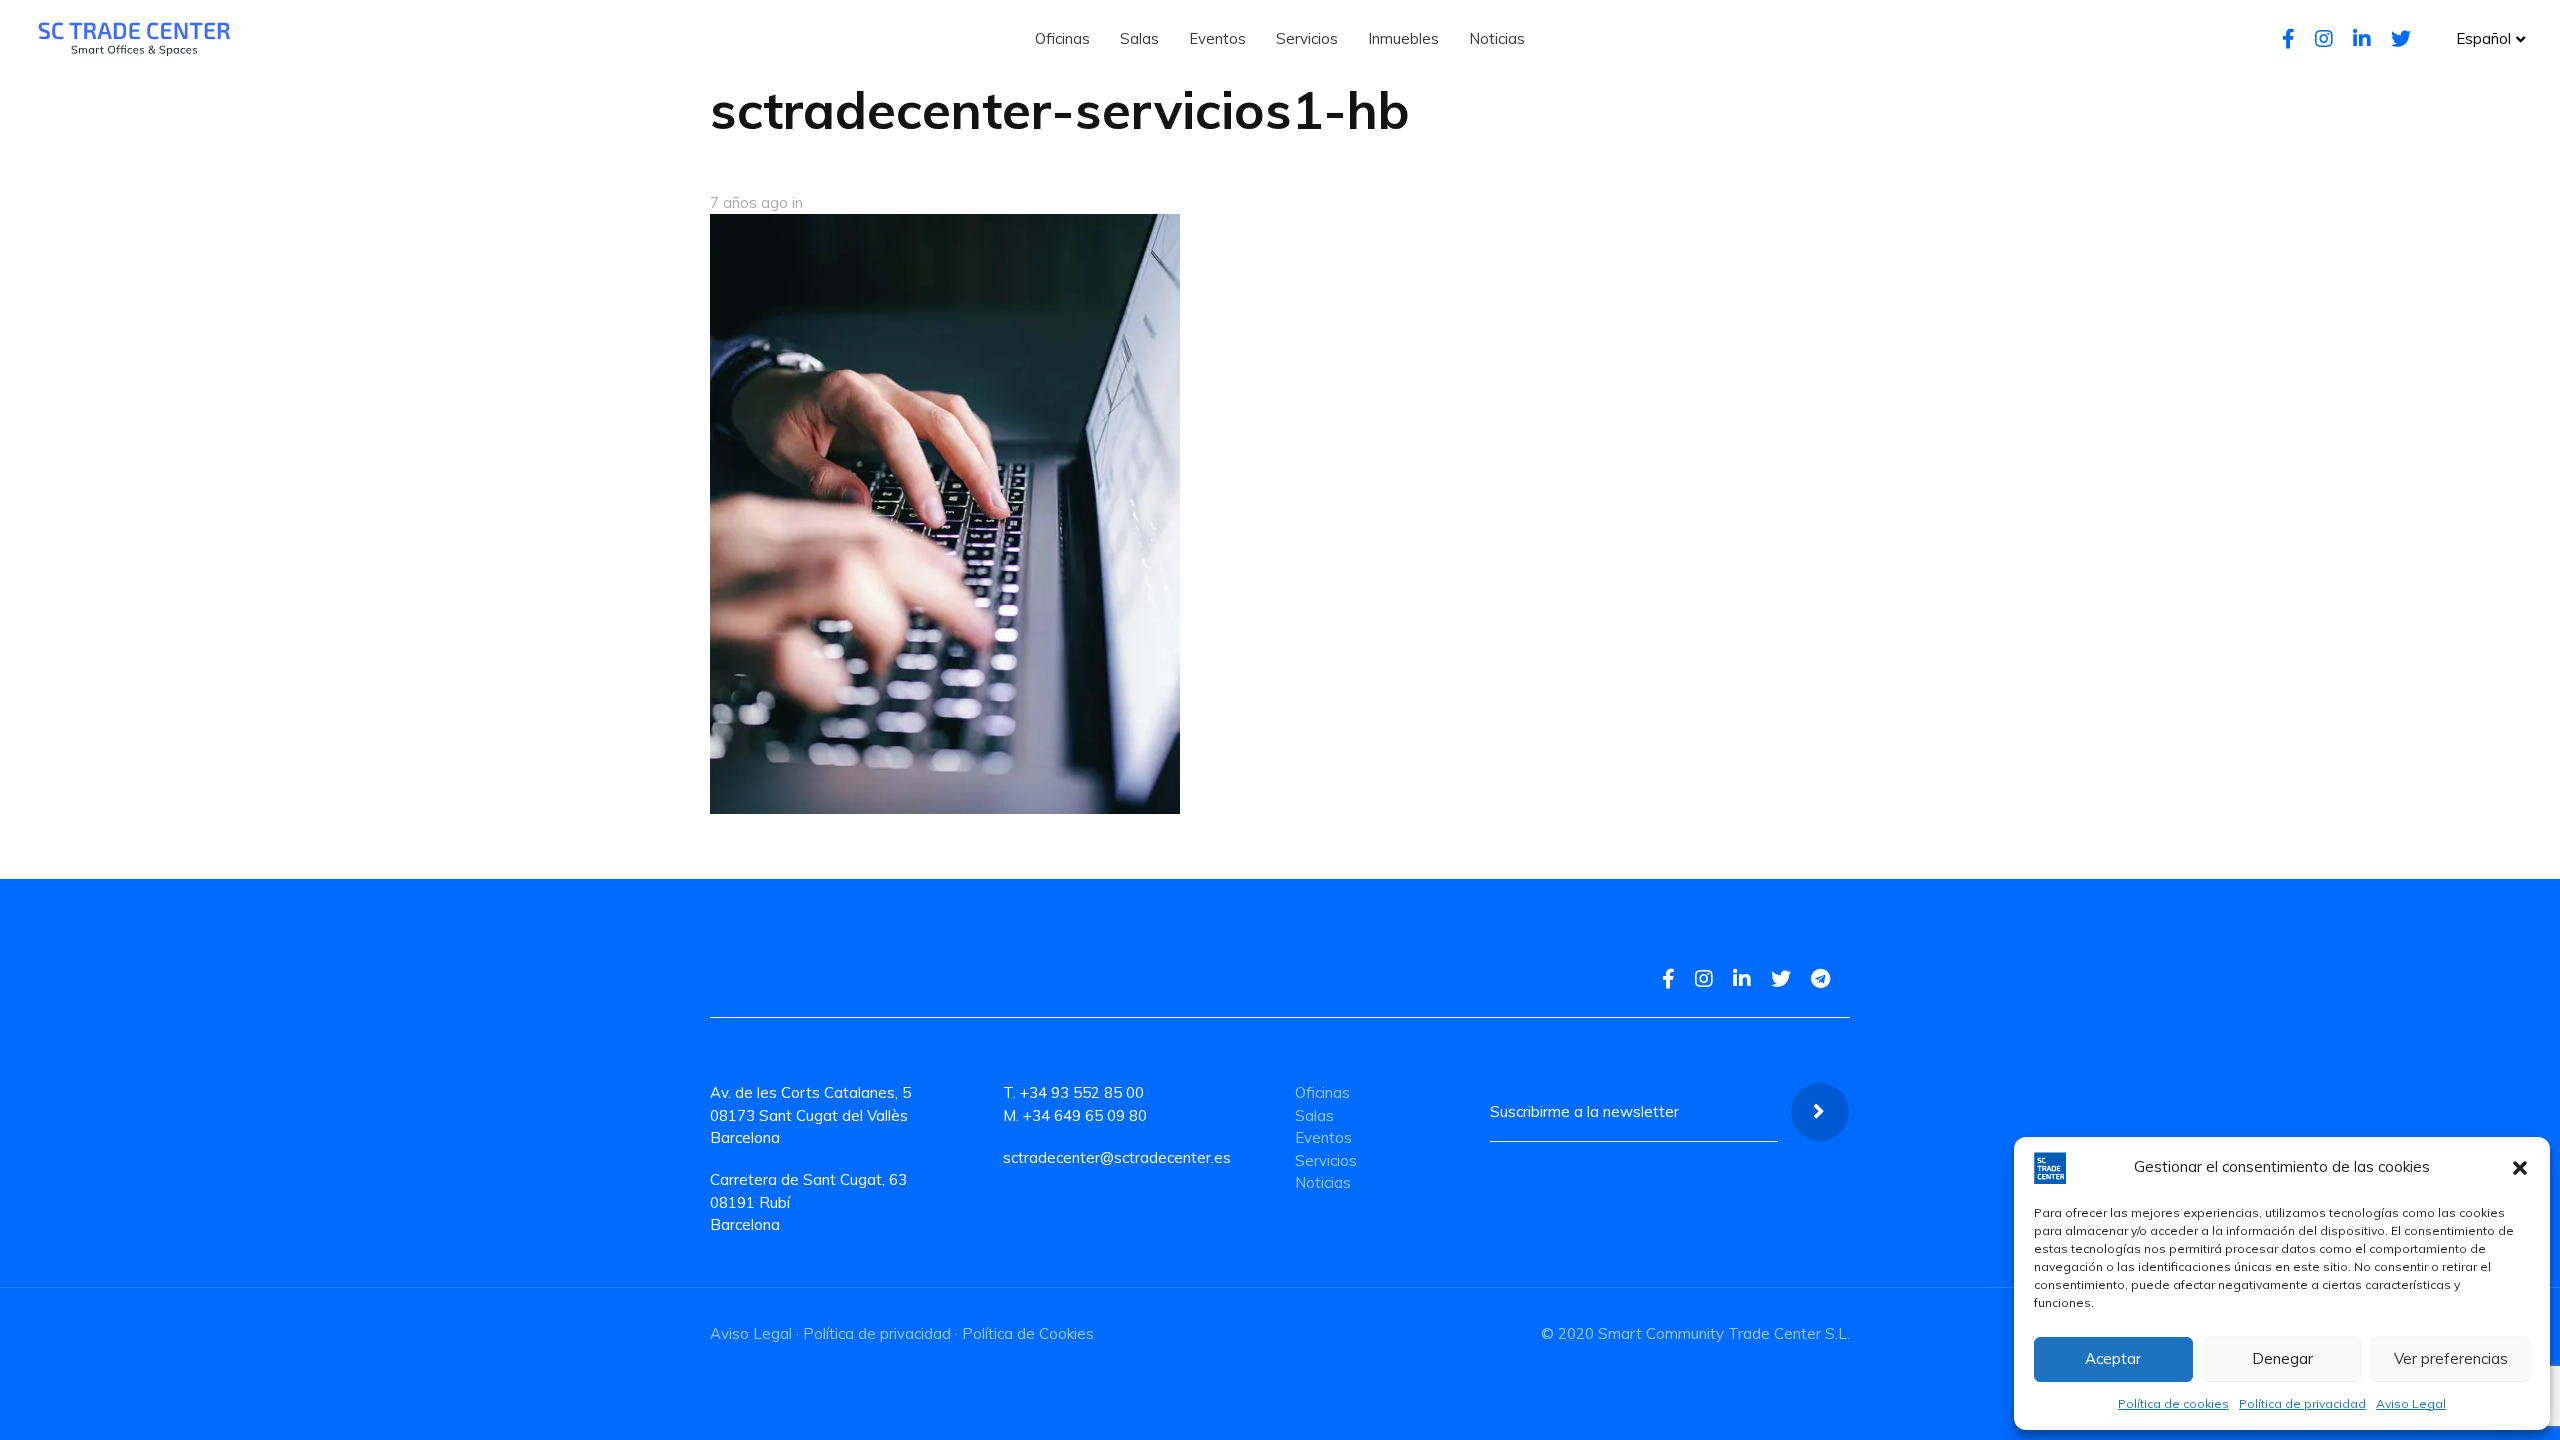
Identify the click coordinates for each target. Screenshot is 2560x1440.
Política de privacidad (2302, 1403)
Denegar (2282, 1358)
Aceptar (2113, 1358)
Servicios (1326, 1160)
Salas (1314, 1115)
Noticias (1323, 1182)
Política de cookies (2173, 1403)
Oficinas (1322, 1092)
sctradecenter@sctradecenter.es (1117, 1157)
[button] (2520, 1168)
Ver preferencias (2451, 1358)
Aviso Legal (2411, 1403)
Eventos (1323, 1137)
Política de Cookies (1028, 1333)
